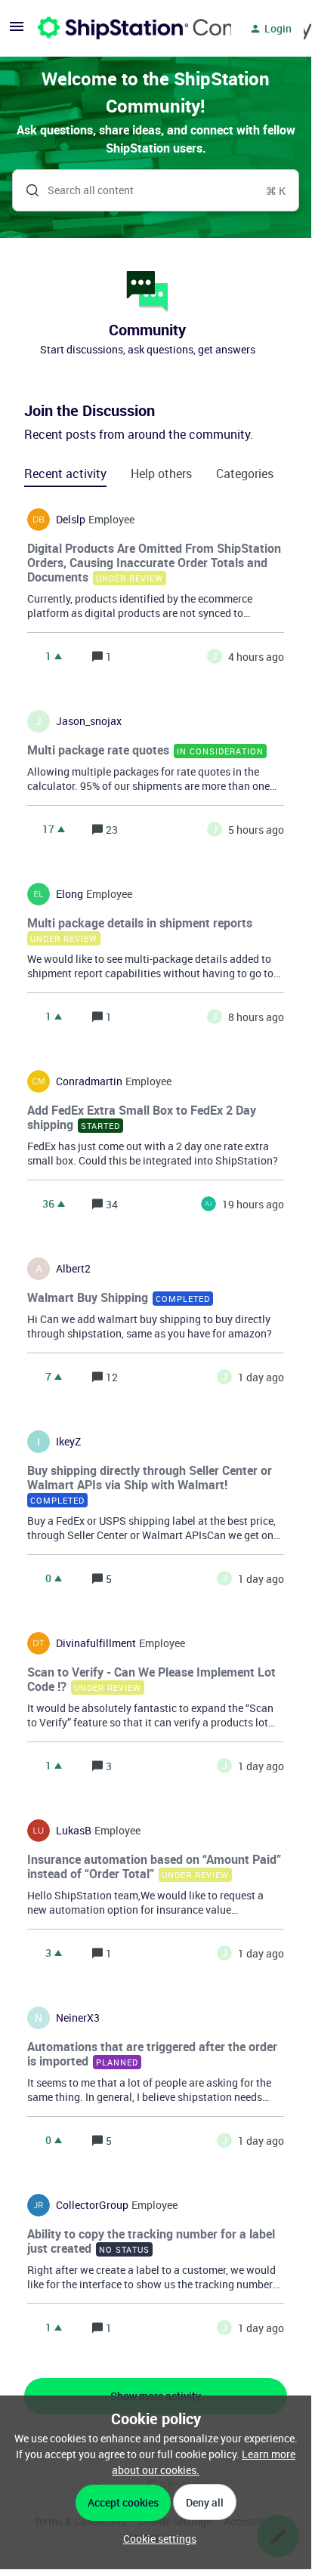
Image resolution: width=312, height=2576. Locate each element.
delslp (71, 520)
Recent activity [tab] (65, 474)
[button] (156, 2539)
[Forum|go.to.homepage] (125, 29)
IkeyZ (68, 1442)
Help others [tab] (161, 474)
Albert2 (73, 1269)
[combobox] (156, 190)
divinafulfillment (96, 1643)
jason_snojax (89, 721)
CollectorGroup (92, 2205)
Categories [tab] (245, 474)
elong (70, 894)
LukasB (74, 1831)
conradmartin (89, 1081)
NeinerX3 (78, 2018)
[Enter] (26, 190)
